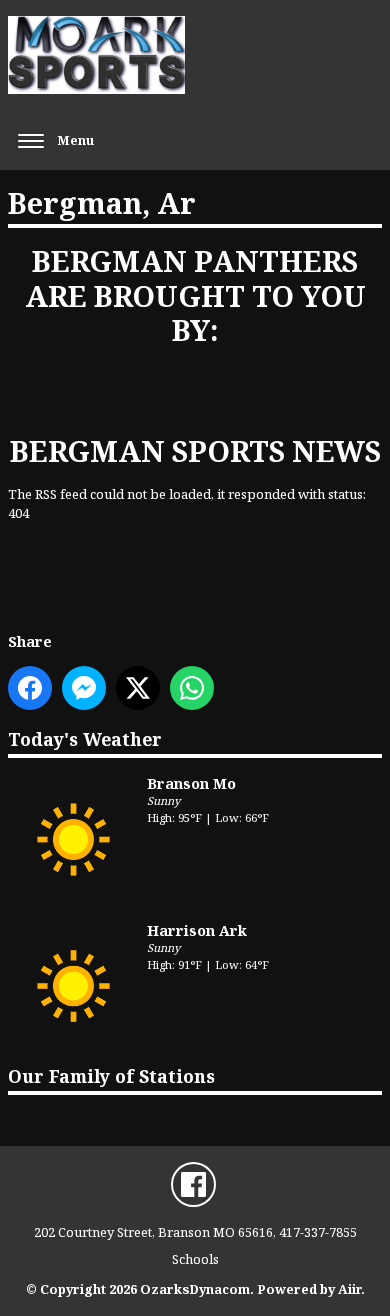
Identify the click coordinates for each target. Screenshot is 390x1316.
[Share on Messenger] (84, 688)
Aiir (349, 1289)
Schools (195, 1259)
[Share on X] (138, 688)
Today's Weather (85, 739)
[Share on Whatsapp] (192, 688)
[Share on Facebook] (30, 688)
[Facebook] (193, 1184)
